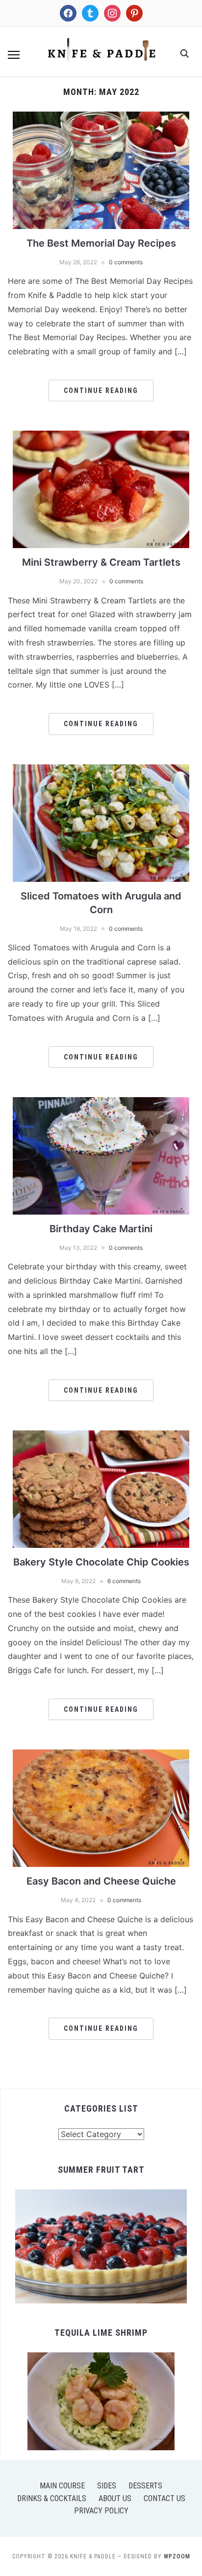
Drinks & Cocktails (52, 2498)
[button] (14, 55)
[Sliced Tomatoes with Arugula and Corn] (101, 770)
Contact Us (164, 2498)
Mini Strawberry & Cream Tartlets (101, 562)
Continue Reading (101, 391)
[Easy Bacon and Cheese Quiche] (101, 1755)
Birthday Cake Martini (101, 1229)
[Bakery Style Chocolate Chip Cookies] (101, 1436)
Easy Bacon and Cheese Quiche (101, 1881)
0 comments (126, 262)
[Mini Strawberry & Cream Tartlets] (101, 437)
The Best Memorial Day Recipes (101, 243)
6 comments (124, 1581)
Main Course (62, 2486)
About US (115, 2498)
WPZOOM (177, 2556)
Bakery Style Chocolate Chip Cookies (101, 1562)
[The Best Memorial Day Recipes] (101, 117)
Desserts (145, 2486)
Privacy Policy (101, 2511)
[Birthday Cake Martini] (101, 1103)
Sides (107, 2486)
